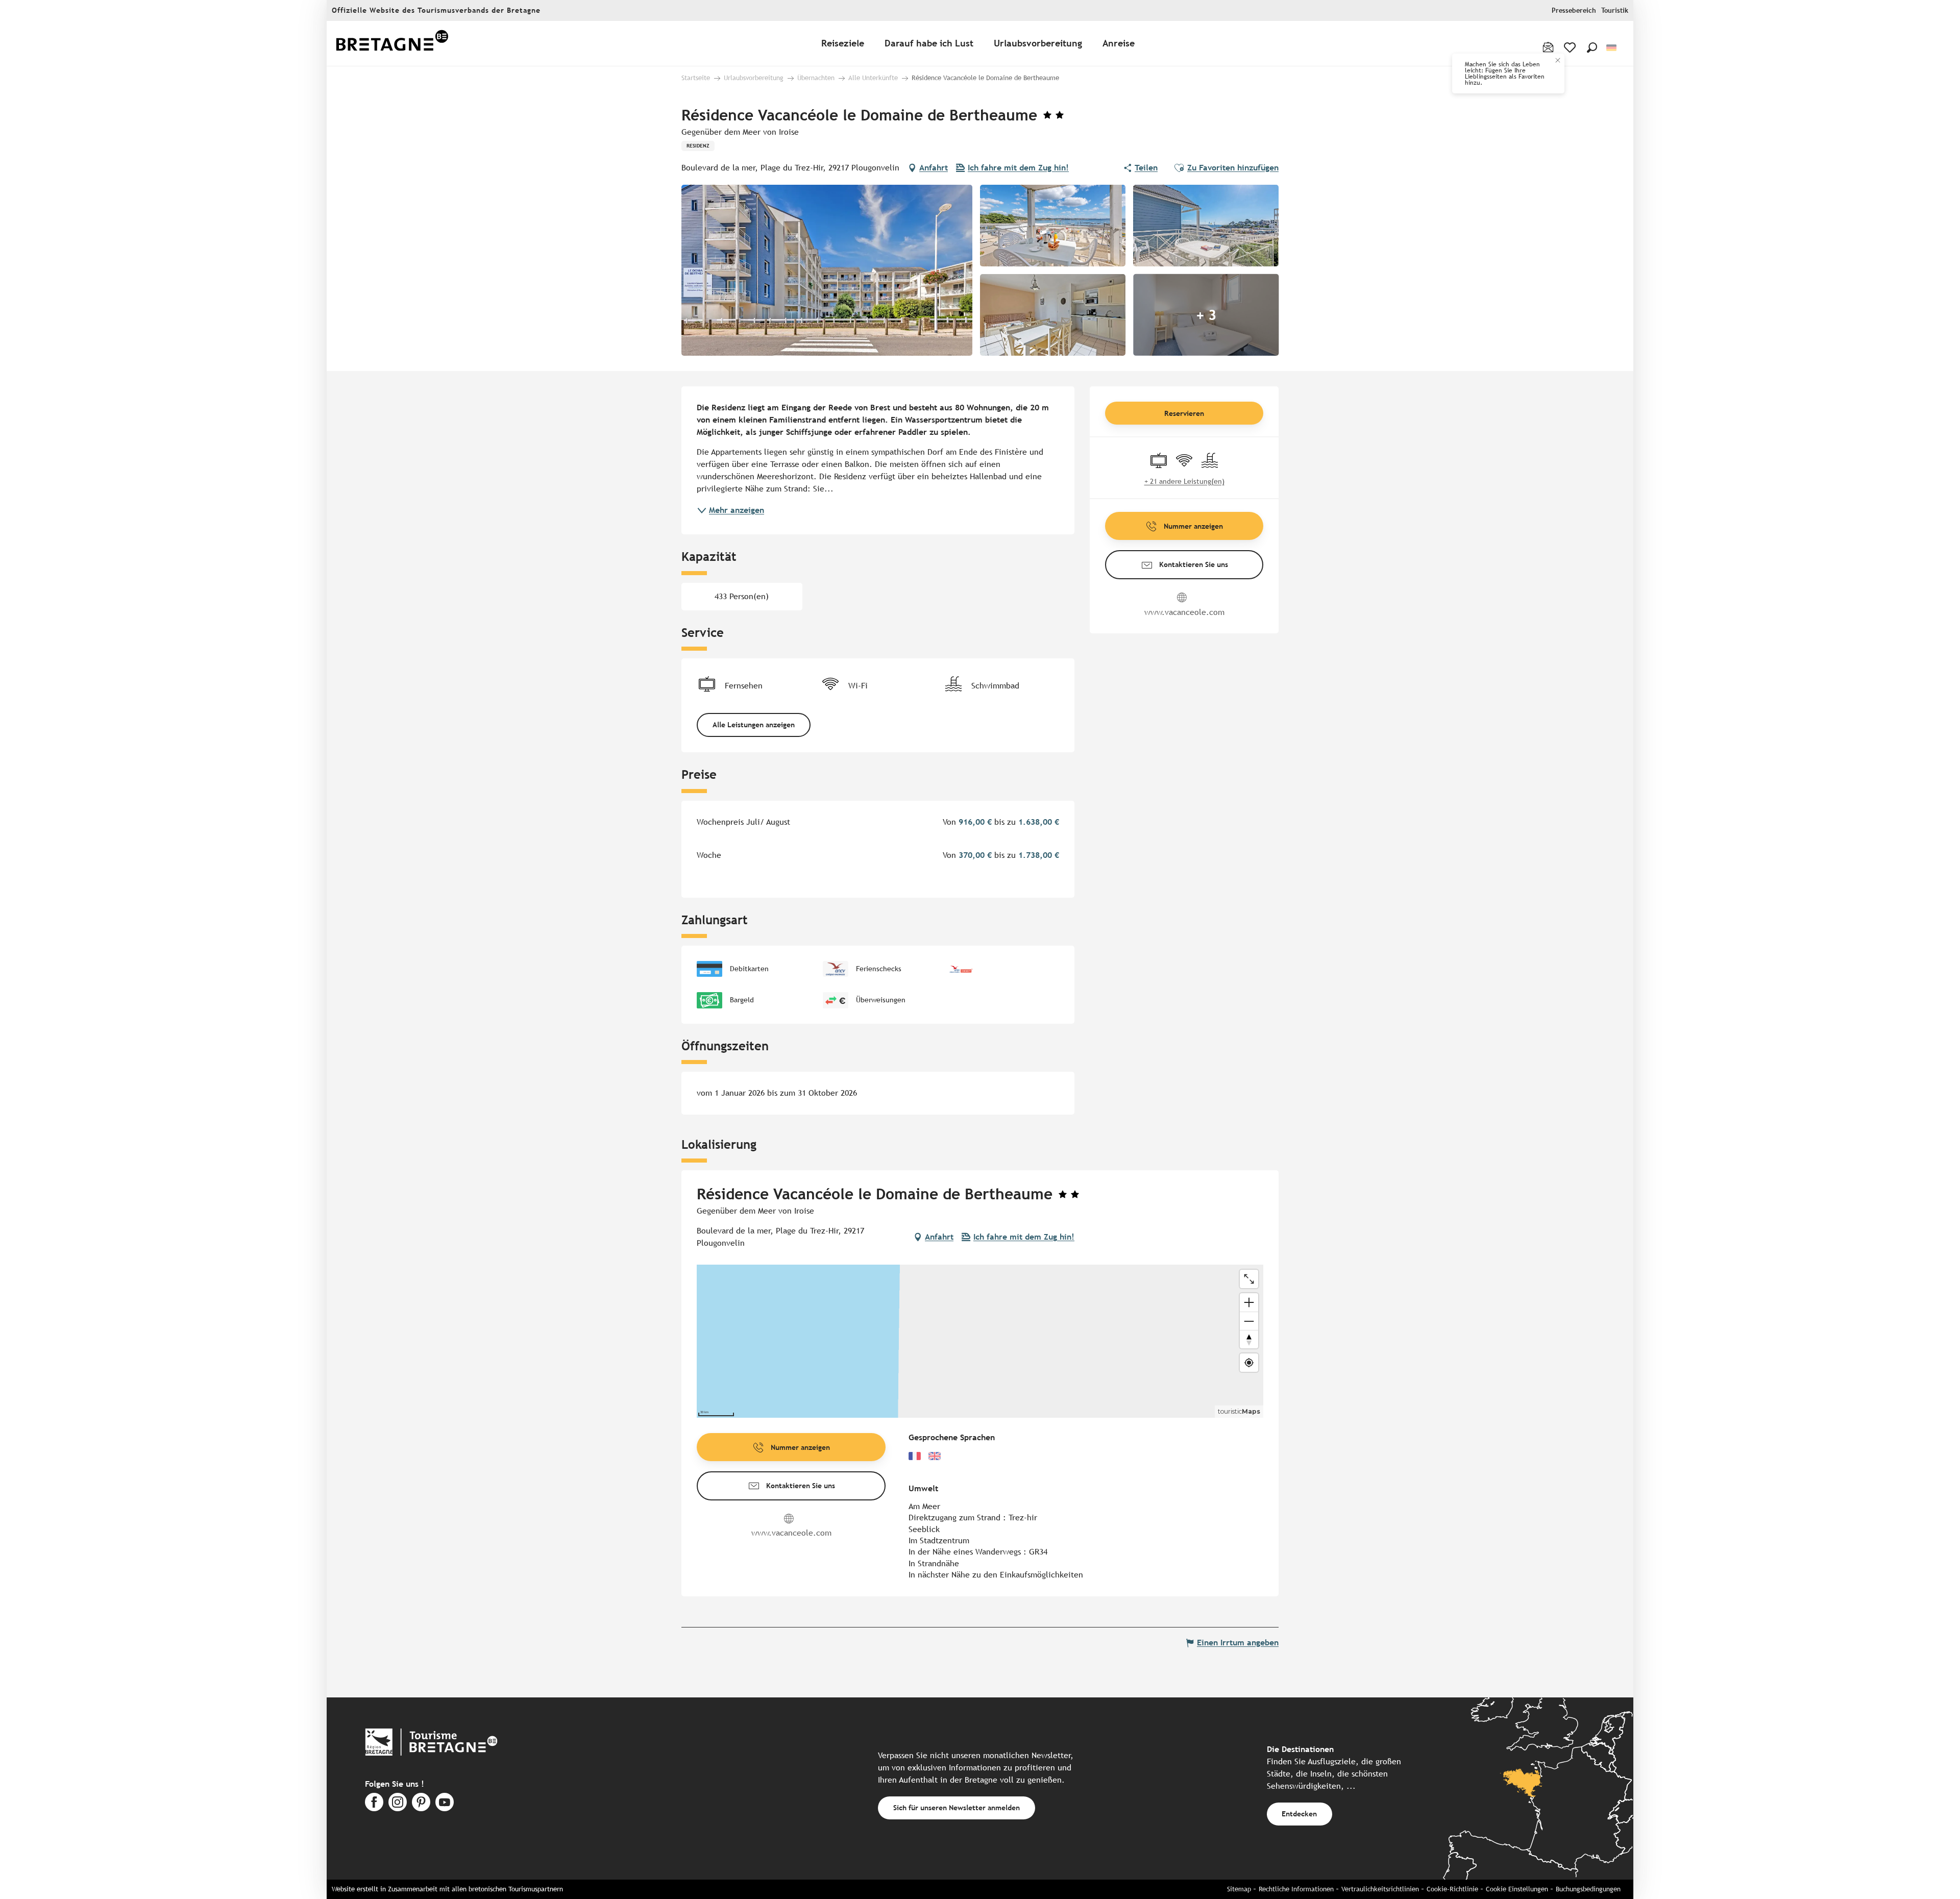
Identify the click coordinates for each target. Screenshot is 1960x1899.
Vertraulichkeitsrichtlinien (1380, 1889)
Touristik (1615, 10)
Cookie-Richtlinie (1452, 1889)
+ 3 (1206, 315)
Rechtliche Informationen (1296, 1889)
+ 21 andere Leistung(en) (1184, 481)
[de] (1612, 48)
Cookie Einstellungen (1517, 1889)
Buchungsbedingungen (1588, 1889)
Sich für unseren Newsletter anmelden (957, 1807)
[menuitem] (392, 44)
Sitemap (1239, 1889)
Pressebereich (1574, 10)
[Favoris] (1571, 47)
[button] (1592, 47)
